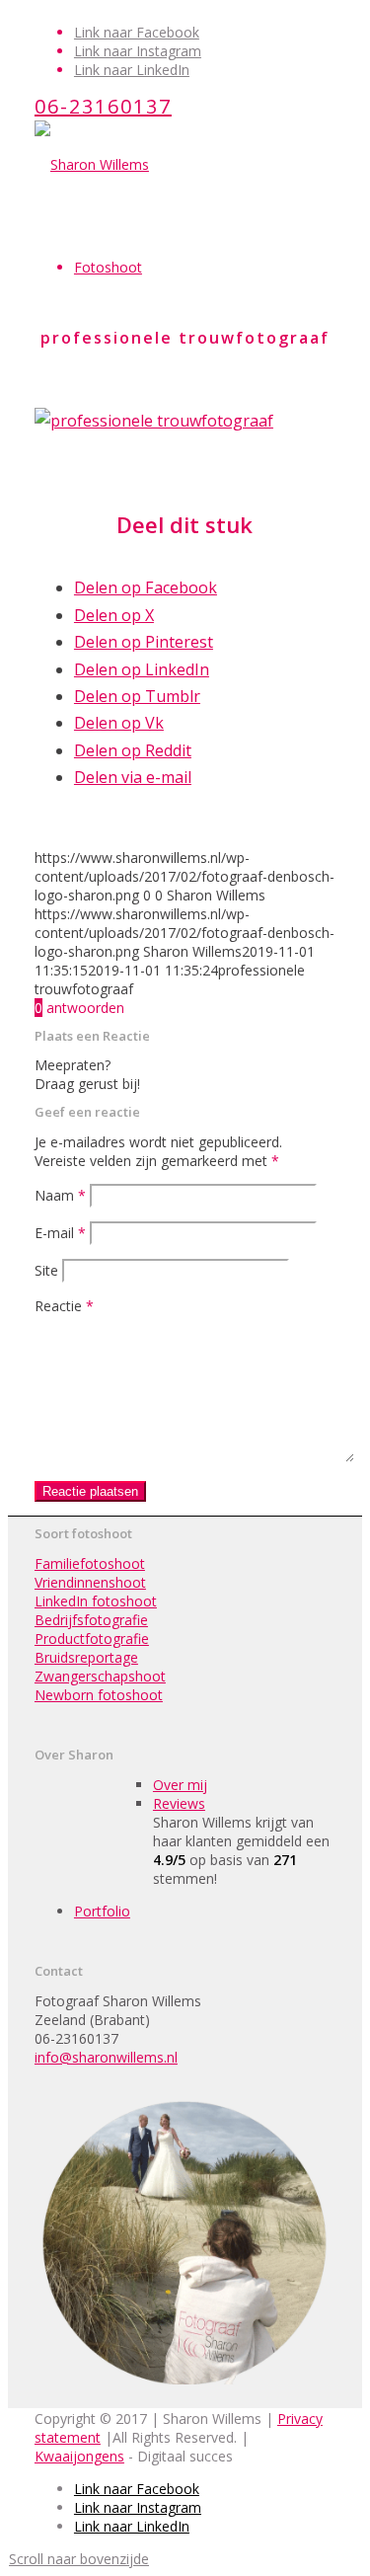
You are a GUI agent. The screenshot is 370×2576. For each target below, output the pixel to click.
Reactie (64, 1306)
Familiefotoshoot (90, 1563)
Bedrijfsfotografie (91, 1620)
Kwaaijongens (79, 2456)
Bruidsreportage (86, 1657)
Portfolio (102, 1911)
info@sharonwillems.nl (106, 2057)
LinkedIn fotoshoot (96, 1601)
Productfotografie (92, 1639)
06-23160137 (103, 106)
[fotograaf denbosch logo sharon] (92, 164)
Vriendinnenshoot (90, 1582)
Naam (60, 1195)
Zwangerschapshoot (100, 1676)
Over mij (180, 1785)
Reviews (179, 1803)
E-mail (60, 1233)
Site (46, 1270)
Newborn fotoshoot (99, 1695)
